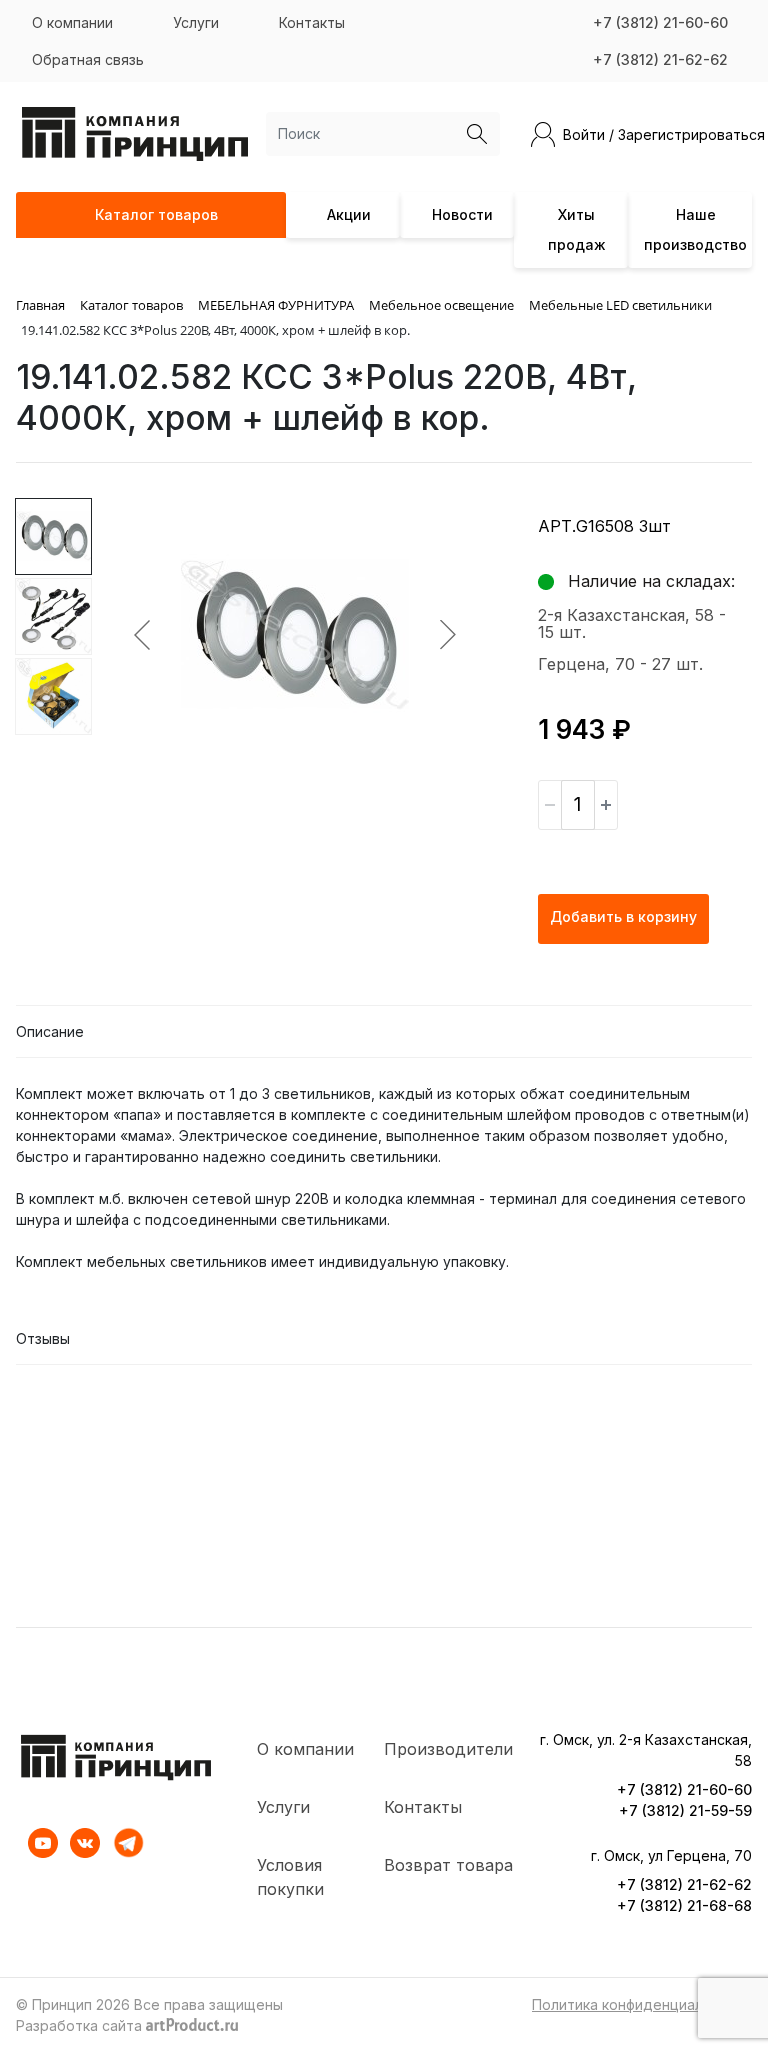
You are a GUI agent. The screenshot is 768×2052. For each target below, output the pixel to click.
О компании (72, 22)
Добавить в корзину (623, 916)
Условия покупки (290, 1877)
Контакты (312, 22)
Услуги (196, 22)
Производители (448, 1749)
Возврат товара (448, 1865)
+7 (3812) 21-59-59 (685, 1810)
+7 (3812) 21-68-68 (684, 1905)
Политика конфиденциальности (642, 2004)
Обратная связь (88, 59)
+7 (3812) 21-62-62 (660, 59)
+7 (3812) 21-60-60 (660, 22)
